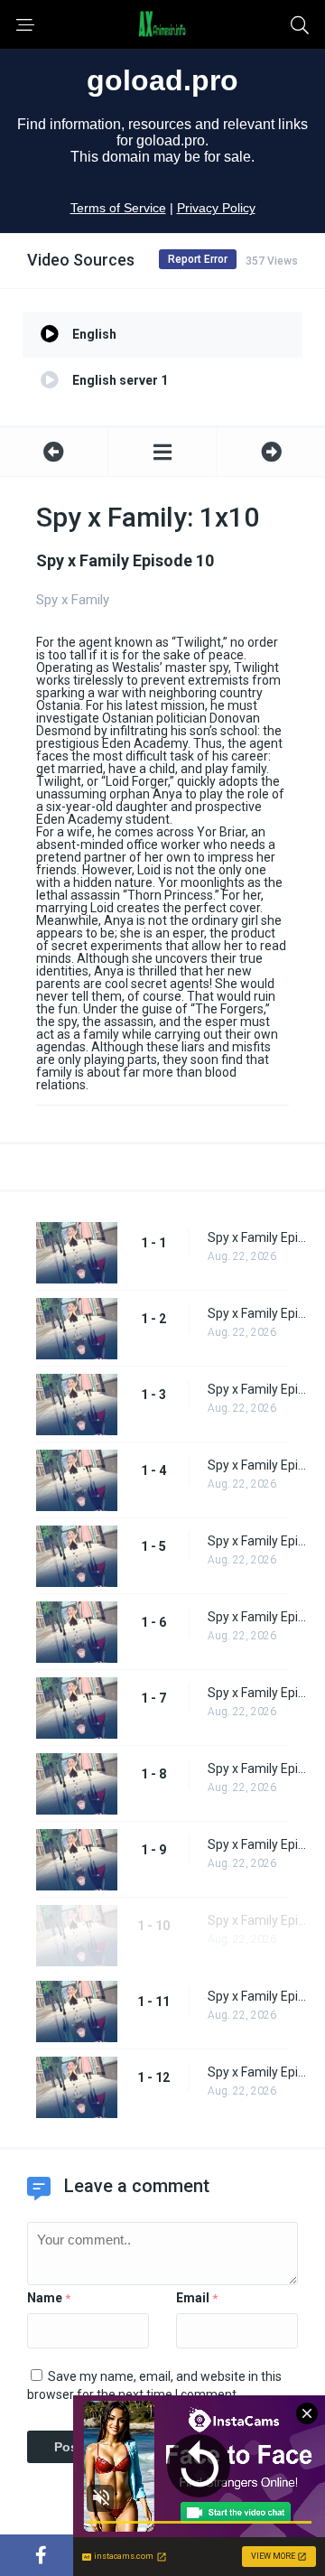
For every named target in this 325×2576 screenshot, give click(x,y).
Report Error (198, 259)
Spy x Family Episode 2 (257, 1313)
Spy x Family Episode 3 (257, 1389)
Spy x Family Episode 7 (257, 1693)
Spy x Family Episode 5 (257, 1541)
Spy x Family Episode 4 (257, 1465)
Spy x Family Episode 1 (257, 1237)
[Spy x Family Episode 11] (271, 452)
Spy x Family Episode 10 (257, 1920)
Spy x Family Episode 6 (257, 1617)
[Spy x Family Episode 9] (54, 452)
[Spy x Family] (162, 452)
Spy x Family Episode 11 (257, 1996)
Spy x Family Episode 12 (257, 2072)
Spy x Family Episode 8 (257, 1769)
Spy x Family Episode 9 (257, 1844)
